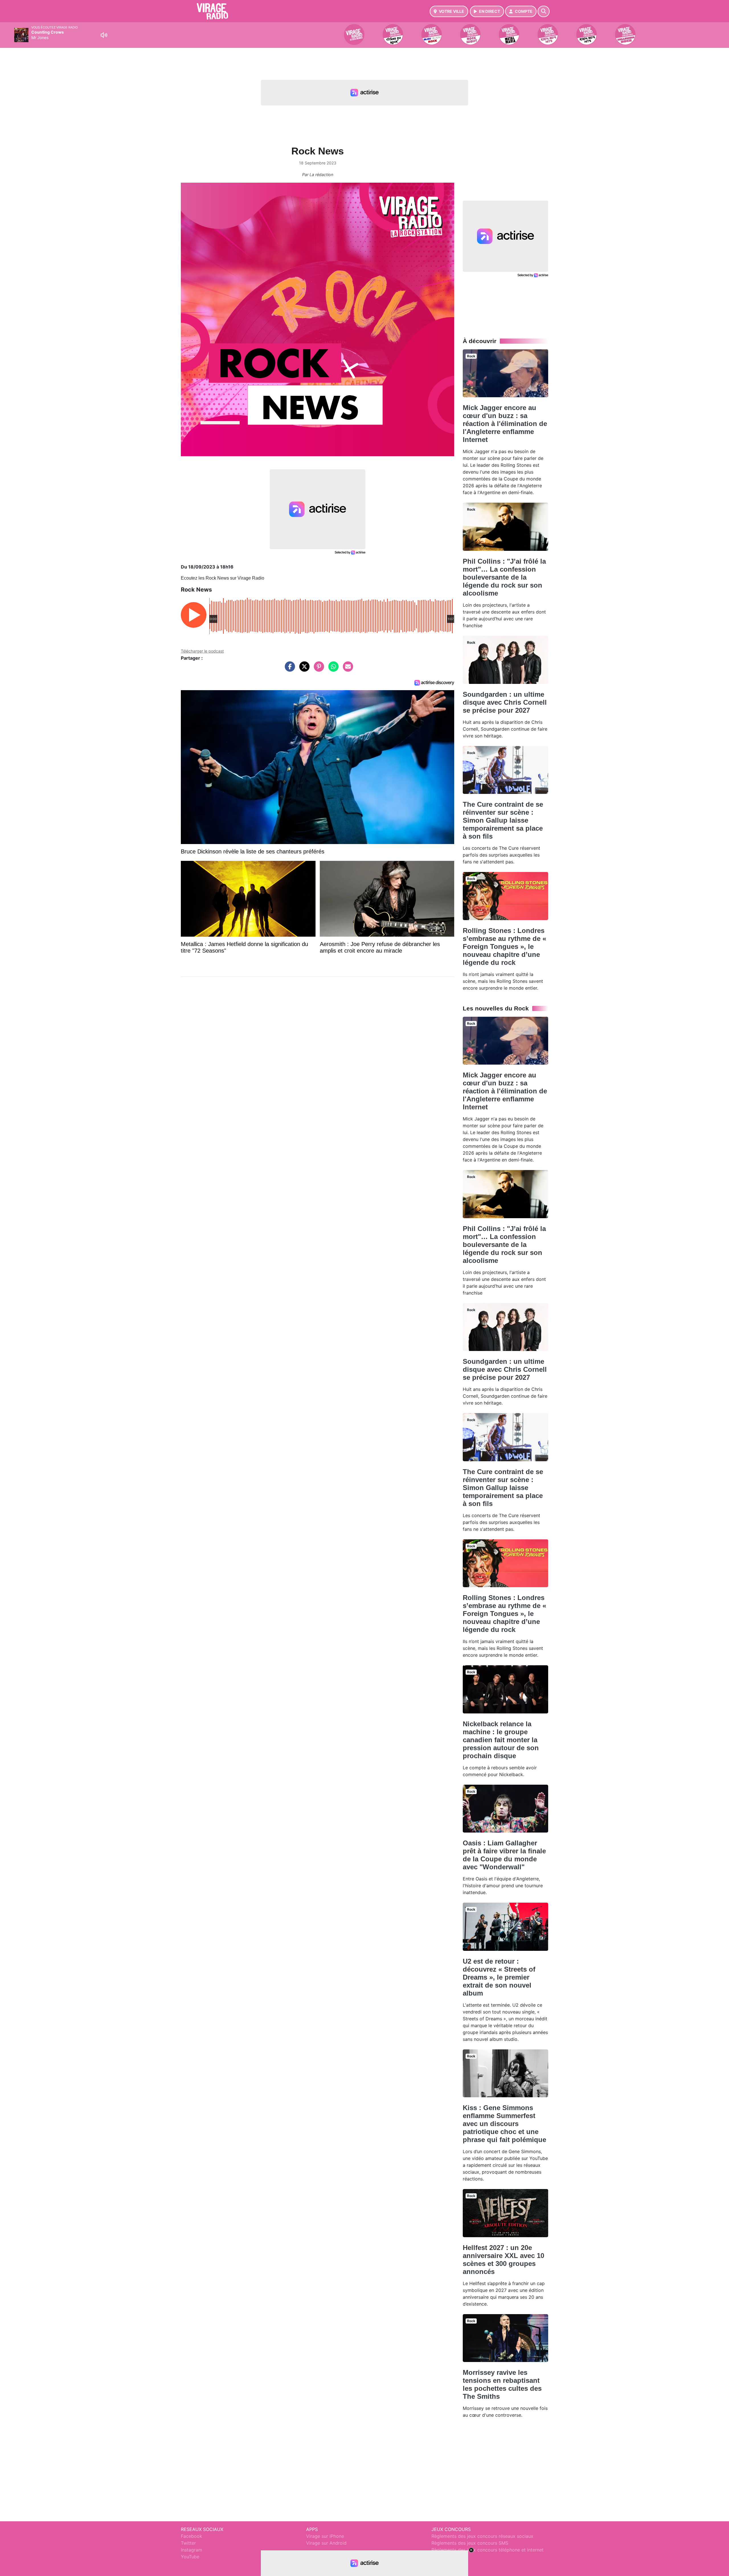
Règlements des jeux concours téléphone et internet (488, 2550)
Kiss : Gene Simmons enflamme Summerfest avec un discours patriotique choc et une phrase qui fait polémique (504, 2124)
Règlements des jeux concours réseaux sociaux (482, 2536)
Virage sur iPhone (325, 2536)
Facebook (192, 2536)
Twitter (188, 2543)
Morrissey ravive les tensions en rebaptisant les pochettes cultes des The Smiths (502, 2384)
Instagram (192, 2550)
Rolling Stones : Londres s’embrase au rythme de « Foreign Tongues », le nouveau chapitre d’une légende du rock (504, 946)
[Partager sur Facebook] (288, 669)
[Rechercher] (544, 11)
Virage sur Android (326, 2543)
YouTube (190, 2557)
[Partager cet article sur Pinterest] (318, 669)
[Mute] (104, 35)
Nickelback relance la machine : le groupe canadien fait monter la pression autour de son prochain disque (501, 1740)
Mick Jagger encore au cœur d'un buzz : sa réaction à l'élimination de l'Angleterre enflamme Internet (505, 424)
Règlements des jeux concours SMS (470, 2543)
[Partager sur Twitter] (303, 669)
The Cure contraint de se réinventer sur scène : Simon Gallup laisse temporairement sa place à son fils (503, 820)
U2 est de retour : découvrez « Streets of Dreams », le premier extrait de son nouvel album (499, 1977)
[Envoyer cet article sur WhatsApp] (332, 669)
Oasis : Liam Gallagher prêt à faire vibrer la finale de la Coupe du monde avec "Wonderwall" (504, 1855)
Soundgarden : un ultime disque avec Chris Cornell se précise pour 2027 (505, 702)
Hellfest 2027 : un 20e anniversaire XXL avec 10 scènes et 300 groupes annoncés (503, 2260)
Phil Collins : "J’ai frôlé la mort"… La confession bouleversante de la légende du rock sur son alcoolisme (504, 577)
